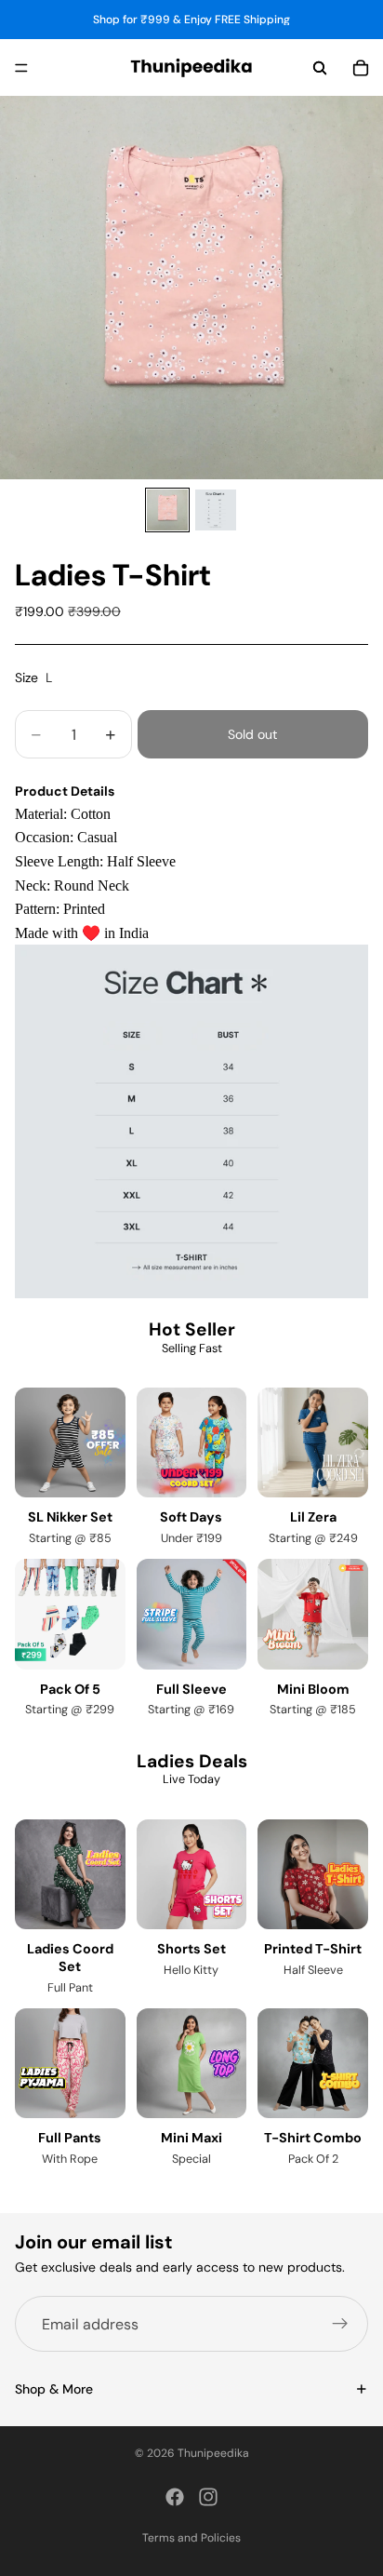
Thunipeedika (213, 2453)
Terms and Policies (191, 2538)
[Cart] (361, 68)
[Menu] (21, 68)
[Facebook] (175, 2497)
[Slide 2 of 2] (216, 510)
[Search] (320, 68)
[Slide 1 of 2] (167, 510)
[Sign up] (340, 2324)
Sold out (252, 734)
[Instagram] (208, 2497)
